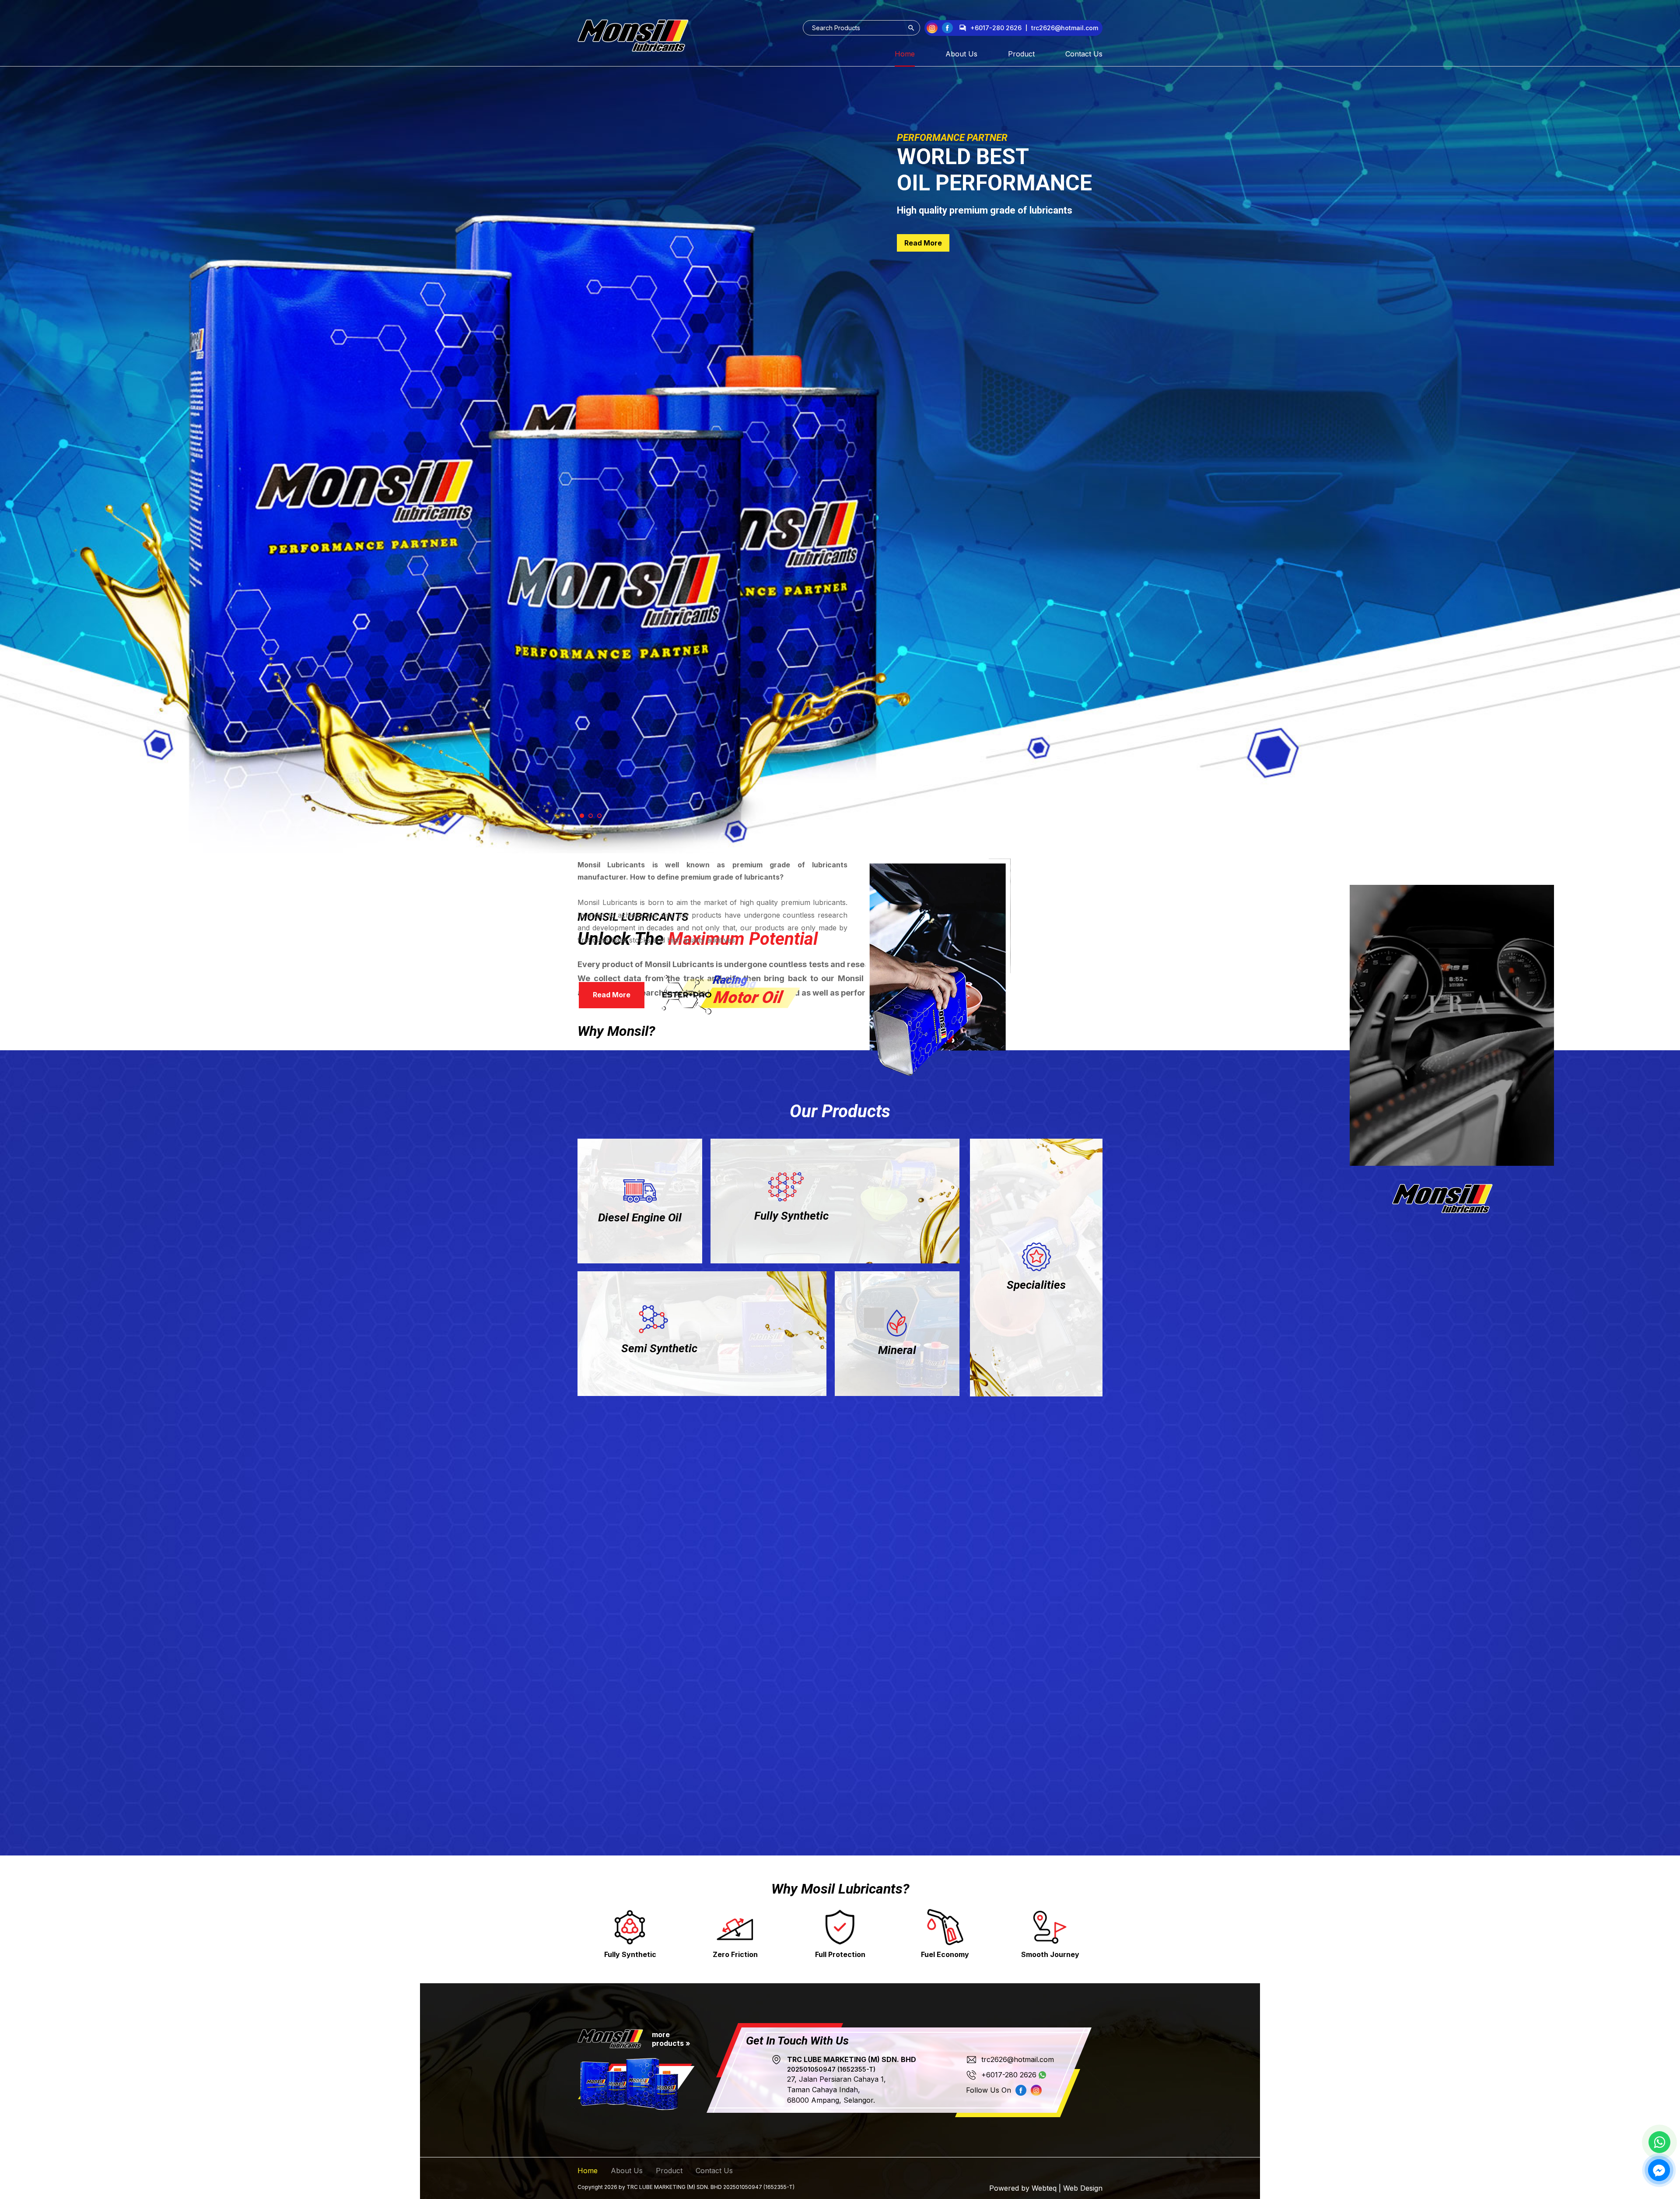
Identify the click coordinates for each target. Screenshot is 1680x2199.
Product (1021, 54)
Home (905, 54)
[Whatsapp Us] (1659, 2142)
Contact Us (1084, 54)
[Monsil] (633, 36)
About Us (961, 54)
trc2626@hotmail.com (1018, 2059)
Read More (923, 283)
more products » (671, 2039)
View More (640, 1244)
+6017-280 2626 (996, 28)
